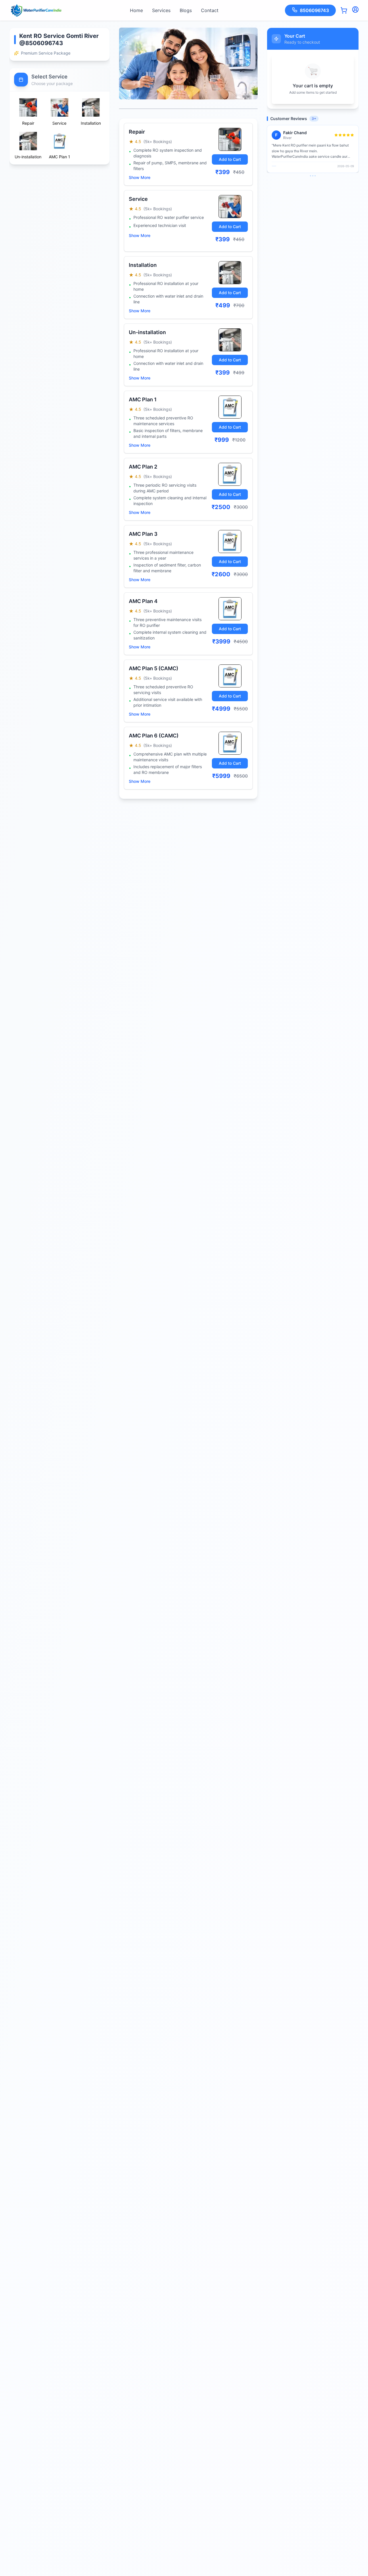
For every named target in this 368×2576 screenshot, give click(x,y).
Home (136, 10)
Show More (140, 177)
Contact (210, 10)
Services (161, 10)
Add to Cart (230, 159)
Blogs (186, 10)
